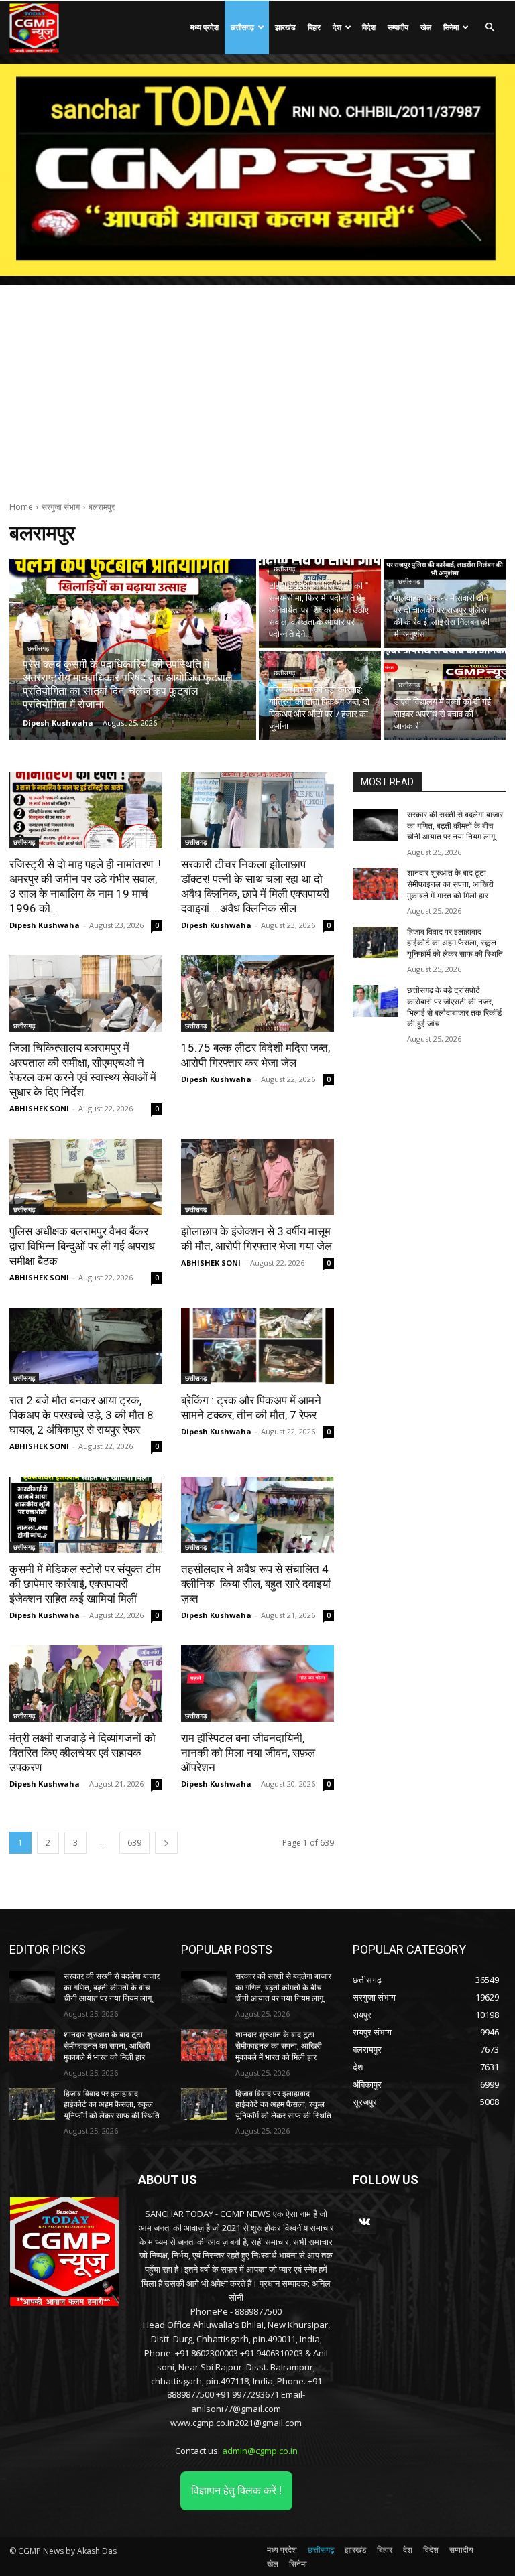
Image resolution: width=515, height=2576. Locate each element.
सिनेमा (451, 27)
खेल (426, 27)
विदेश (369, 27)
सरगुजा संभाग (61, 507)
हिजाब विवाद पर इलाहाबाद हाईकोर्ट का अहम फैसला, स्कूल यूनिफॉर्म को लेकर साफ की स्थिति (455, 943)
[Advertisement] (257, 386)
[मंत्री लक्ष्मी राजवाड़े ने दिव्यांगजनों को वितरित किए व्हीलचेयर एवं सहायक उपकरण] (86, 1684)
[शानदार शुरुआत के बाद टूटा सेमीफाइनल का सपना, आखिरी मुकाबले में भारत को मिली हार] (376, 884)
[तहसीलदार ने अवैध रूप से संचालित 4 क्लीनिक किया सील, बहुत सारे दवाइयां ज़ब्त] (257, 1515)
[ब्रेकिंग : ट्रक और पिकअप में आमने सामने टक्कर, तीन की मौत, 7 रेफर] (257, 1346)
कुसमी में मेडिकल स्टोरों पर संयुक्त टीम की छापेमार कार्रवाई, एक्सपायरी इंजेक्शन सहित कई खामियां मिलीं (85, 1584)
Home (21, 507)
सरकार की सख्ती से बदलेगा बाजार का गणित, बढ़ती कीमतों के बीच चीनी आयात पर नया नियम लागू (455, 826)
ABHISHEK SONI (39, 1108)
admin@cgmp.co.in (260, 2451)
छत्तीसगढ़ (242, 27)
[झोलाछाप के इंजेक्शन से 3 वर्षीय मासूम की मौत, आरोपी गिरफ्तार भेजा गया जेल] (257, 1177)
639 (134, 1843)
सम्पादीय (398, 27)
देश (337, 27)
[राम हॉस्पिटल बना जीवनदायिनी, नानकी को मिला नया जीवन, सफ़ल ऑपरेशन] (257, 1684)
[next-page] (166, 1843)
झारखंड (285, 27)
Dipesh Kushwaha (45, 925)
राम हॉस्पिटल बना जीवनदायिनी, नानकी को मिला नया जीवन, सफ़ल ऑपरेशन (248, 1753)
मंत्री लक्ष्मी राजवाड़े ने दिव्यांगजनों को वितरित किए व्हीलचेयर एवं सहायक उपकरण (82, 1753)
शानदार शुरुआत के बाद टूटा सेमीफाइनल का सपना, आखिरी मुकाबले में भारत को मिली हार (450, 884)
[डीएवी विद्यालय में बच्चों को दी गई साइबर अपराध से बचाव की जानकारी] (445, 695)
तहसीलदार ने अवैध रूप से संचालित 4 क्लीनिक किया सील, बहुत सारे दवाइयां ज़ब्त (256, 1584)
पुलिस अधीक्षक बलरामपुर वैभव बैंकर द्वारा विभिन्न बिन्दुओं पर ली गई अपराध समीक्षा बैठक (82, 1246)
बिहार (314, 27)
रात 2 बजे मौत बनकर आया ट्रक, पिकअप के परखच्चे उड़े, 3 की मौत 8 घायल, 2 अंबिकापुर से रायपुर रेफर (81, 1415)
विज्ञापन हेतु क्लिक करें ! (236, 2491)
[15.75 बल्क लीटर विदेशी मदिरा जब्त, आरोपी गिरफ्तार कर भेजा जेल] (257, 994)
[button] (490, 28)
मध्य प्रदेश (205, 27)
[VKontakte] (364, 2222)
